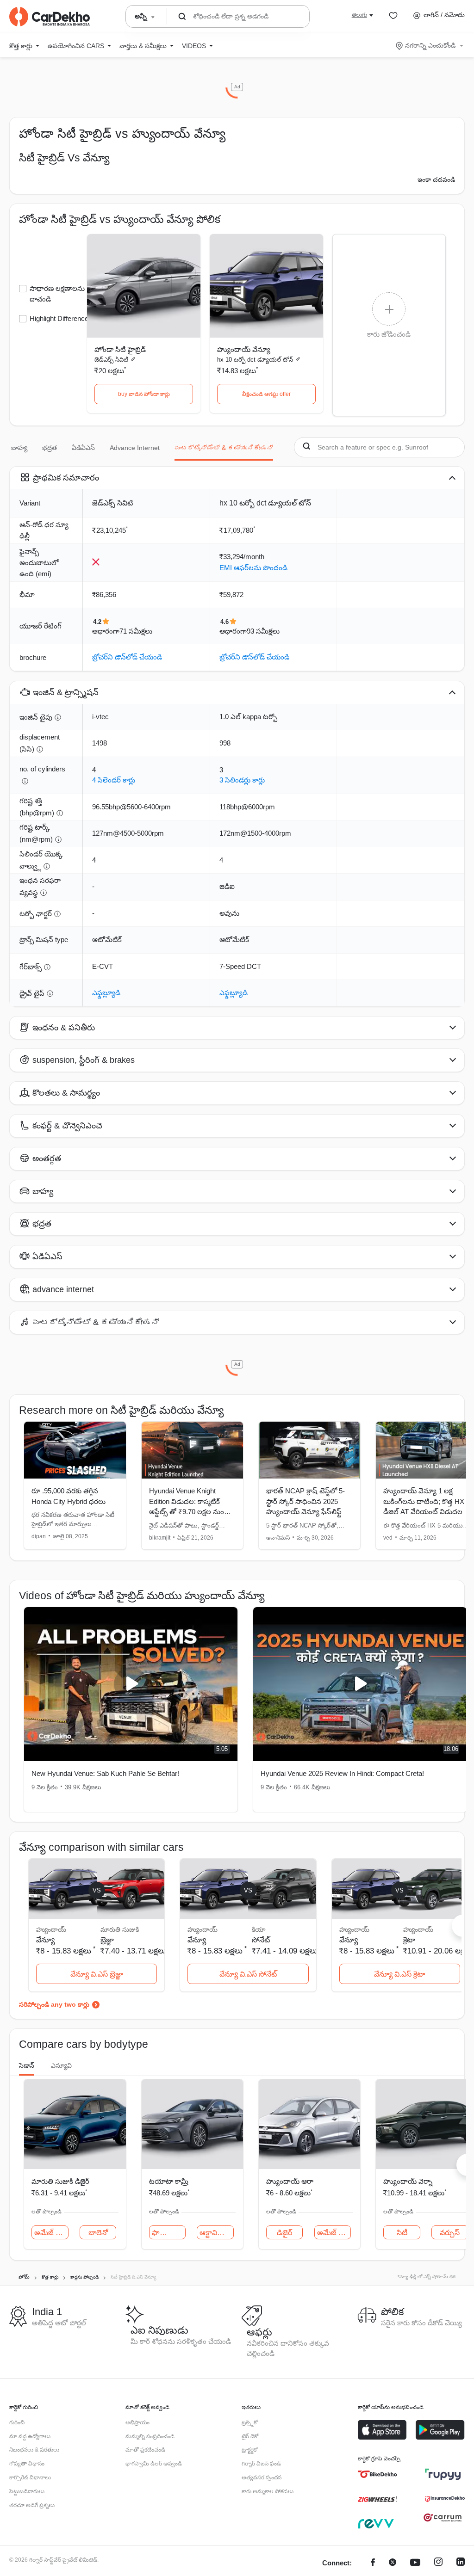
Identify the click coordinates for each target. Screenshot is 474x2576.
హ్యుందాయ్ (418, 1929)
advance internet (135, 448)
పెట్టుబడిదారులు (27, 2491)
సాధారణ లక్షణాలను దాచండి (57, 294)
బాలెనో (98, 2233)
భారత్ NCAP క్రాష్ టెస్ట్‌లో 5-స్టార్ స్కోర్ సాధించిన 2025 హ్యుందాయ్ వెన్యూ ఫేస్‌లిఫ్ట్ (306, 1501)
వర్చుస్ (450, 2233)
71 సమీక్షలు (136, 631)
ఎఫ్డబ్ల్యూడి (106, 993)
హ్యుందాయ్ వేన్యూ (244, 349)
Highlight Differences (61, 318)
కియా (259, 1929)
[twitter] (393, 2563)
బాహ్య (19, 448)
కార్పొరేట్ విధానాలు (30, 2477)
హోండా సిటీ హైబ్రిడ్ (120, 349)
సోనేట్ (261, 1940)
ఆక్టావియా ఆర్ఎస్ (217, 2233)
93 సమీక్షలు (263, 631)
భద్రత (50, 448)
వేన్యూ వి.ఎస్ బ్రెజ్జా (97, 1974)
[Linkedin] (461, 2563)
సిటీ (402, 2233)
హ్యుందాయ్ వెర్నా (408, 2181)
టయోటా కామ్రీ (169, 2181)
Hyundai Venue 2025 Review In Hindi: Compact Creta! (342, 1773)
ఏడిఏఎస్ (83, 448)
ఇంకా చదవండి (436, 179)
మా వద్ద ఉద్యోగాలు (30, 2436)
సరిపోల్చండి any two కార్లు (54, 2004)
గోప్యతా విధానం (27, 2464)
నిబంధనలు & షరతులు (34, 2450)
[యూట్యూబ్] (415, 2563)
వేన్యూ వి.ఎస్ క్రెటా (399, 1974)
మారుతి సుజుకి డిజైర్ (60, 2181)
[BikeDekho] (377, 2474)
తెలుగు (359, 15)
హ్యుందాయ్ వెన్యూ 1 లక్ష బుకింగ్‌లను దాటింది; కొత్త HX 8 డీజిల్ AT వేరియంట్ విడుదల (427, 1501)
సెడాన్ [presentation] (27, 2065)
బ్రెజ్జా (107, 1940)
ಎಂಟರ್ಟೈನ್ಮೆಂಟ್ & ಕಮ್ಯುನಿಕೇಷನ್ (224, 448)
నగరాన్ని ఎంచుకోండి (430, 45)
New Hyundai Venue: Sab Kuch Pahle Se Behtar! (105, 1773)
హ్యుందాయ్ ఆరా (290, 2181)
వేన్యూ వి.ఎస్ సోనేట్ (248, 1974)
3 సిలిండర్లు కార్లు (242, 780)
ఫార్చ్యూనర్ (168, 2233)
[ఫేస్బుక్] (373, 2563)
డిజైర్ (284, 2233)
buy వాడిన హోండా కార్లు (144, 394)
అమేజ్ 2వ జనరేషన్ (51, 2233)
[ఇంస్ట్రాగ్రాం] (438, 2563)
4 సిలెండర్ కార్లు (114, 780)
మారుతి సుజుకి (120, 1929)
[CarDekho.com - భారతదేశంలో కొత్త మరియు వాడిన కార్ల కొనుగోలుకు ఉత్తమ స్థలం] (50, 17)
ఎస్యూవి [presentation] (61, 2065)
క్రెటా (409, 1940)
